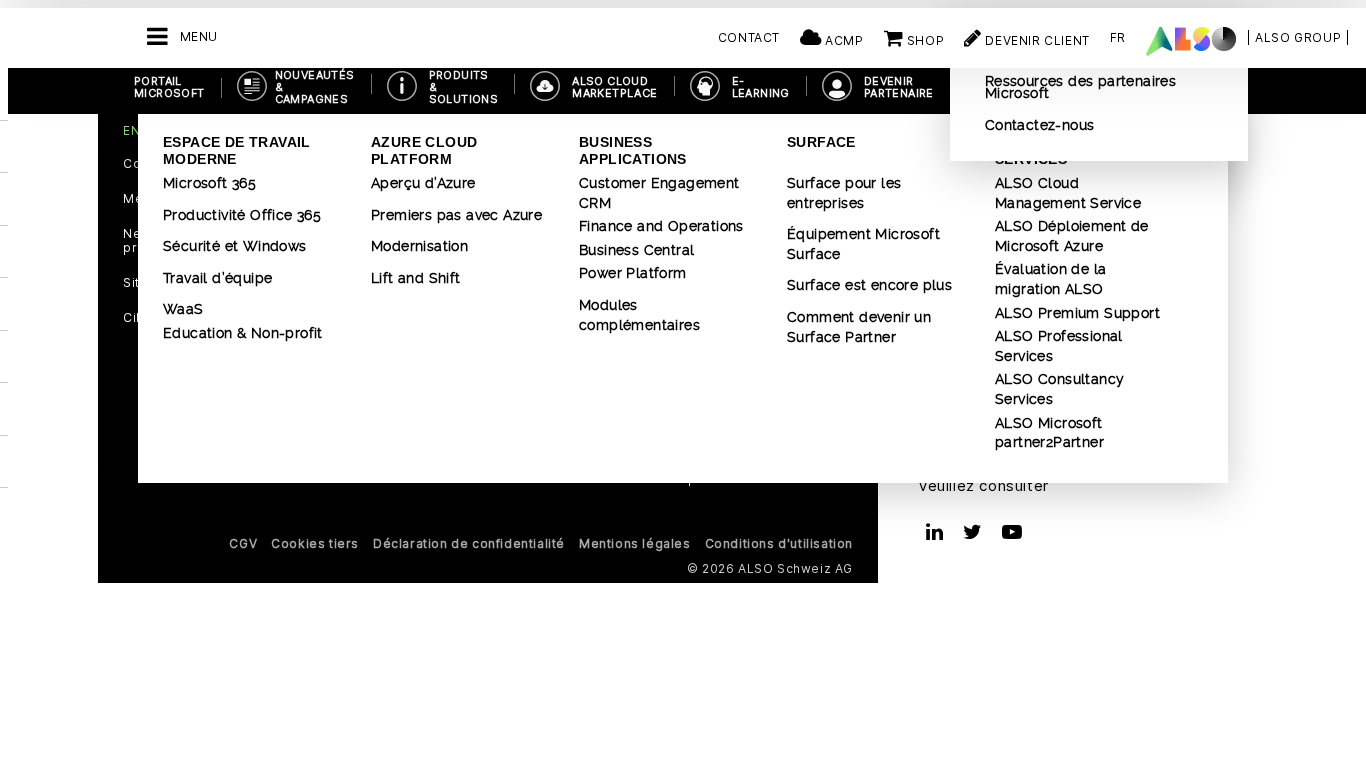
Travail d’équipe (217, 278)
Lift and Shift (416, 278)
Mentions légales (635, 543)
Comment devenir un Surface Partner (859, 327)
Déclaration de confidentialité (469, 543)
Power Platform (633, 273)
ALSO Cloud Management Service (1068, 193)
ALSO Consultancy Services (1059, 389)
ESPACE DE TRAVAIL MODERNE (237, 150)
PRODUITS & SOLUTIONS (464, 87)
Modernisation (419, 246)
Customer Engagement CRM (659, 193)
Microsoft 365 (209, 183)
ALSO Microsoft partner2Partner (1049, 433)
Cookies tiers (315, 543)
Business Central (636, 250)
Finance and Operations (661, 226)
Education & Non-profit (243, 333)
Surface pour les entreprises (844, 193)
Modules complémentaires (639, 315)
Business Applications (633, 150)
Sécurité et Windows (235, 246)
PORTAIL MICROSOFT (169, 87)
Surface (821, 142)
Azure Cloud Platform (424, 150)
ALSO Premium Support (1077, 313)
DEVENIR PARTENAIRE (899, 87)
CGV (243, 543)
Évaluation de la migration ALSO (1050, 279)
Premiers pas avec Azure (456, 215)
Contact (749, 37)
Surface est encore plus (869, 285)
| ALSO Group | (1298, 37)
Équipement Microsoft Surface (863, 244)
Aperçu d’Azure (423, 183)
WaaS (183, 309)
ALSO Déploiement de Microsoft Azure (1072, 236)
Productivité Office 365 (242, 215)
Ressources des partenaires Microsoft (1080, 87)
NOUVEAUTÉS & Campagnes (315, 87)
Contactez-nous (1040, 125)
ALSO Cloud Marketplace (614, 87)
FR (1118, 37)
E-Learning (761, 87)
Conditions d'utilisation (779, 543)
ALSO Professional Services (1059, 346)
